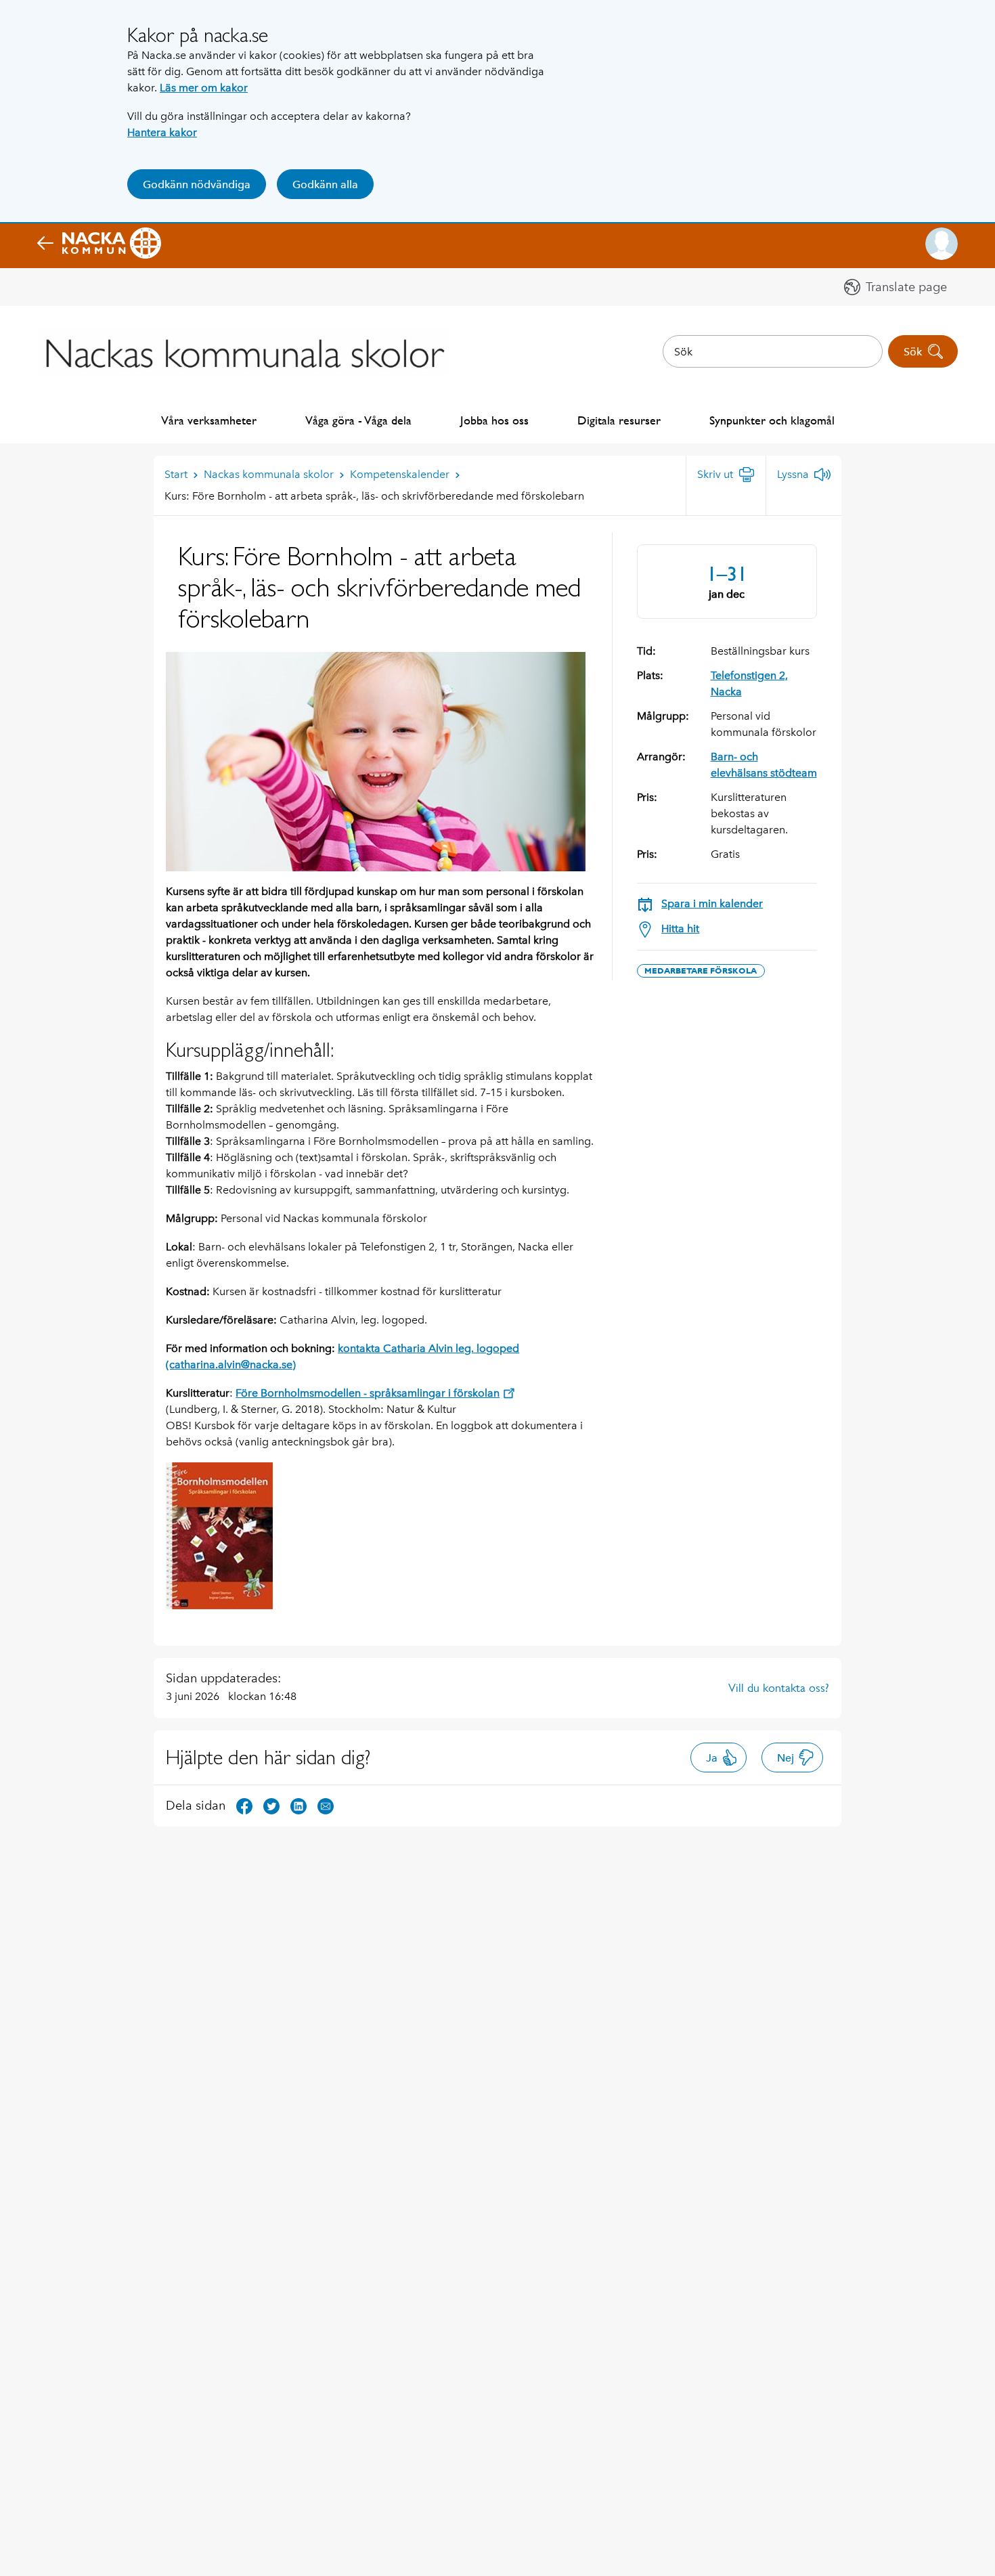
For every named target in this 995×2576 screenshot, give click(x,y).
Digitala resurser (619, 420)
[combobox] (773, 351)
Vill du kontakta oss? (779, 1688)
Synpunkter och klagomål (772, 420)
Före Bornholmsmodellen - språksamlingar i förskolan (368, 1393)
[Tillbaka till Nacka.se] (99, 244)
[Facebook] (244, 1805)
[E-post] (326, 1805)
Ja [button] (712, 1758)
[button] (942, 244)
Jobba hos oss (494, 420)
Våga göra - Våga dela (358, 420)
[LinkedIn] (298, 1805)
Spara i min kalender (712, 903)
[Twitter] (271, 1805)
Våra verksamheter (209, 420)
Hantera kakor (162, 132)
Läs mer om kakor (204, 88)
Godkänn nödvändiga (197, 184)
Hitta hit (680, 929)
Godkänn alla (325, 184)
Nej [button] (786, 1758)
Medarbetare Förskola (701, 971)
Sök (913, 352)
